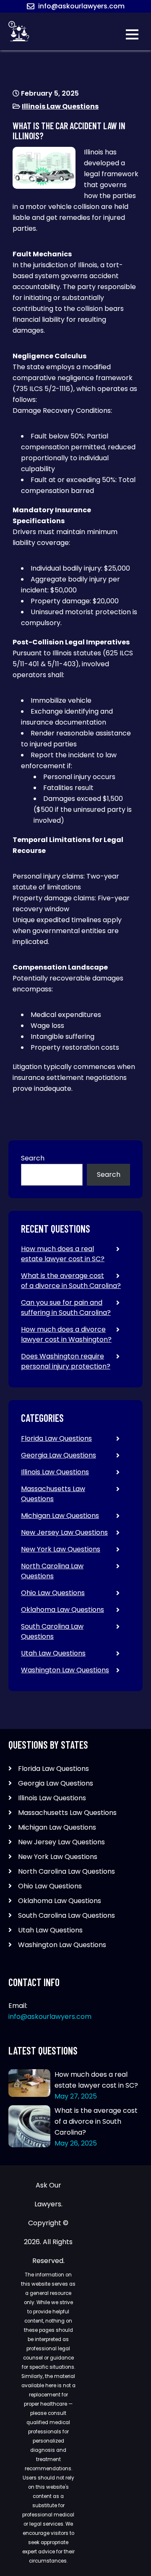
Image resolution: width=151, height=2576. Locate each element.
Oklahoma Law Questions (62, 1610)
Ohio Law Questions (53, 1593)
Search (33, 1158)
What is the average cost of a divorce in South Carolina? (71, 1281)
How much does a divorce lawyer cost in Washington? (66, 1334)
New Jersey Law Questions (64, 1532)
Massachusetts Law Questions (53, 1494)
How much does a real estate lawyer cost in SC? (63, 1254)
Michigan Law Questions (60, 1516)
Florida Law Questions (56, 1438)
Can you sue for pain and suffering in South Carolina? (66, 1308)
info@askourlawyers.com (81, 6)
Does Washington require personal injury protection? (66, 1361)
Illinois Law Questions (60, 106)
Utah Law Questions (53, 1653)
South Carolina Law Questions (52, 1631)
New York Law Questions (61, 1549)
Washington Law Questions (65, 1670)
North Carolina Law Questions (52, 1571)
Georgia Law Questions (59, 1455)
